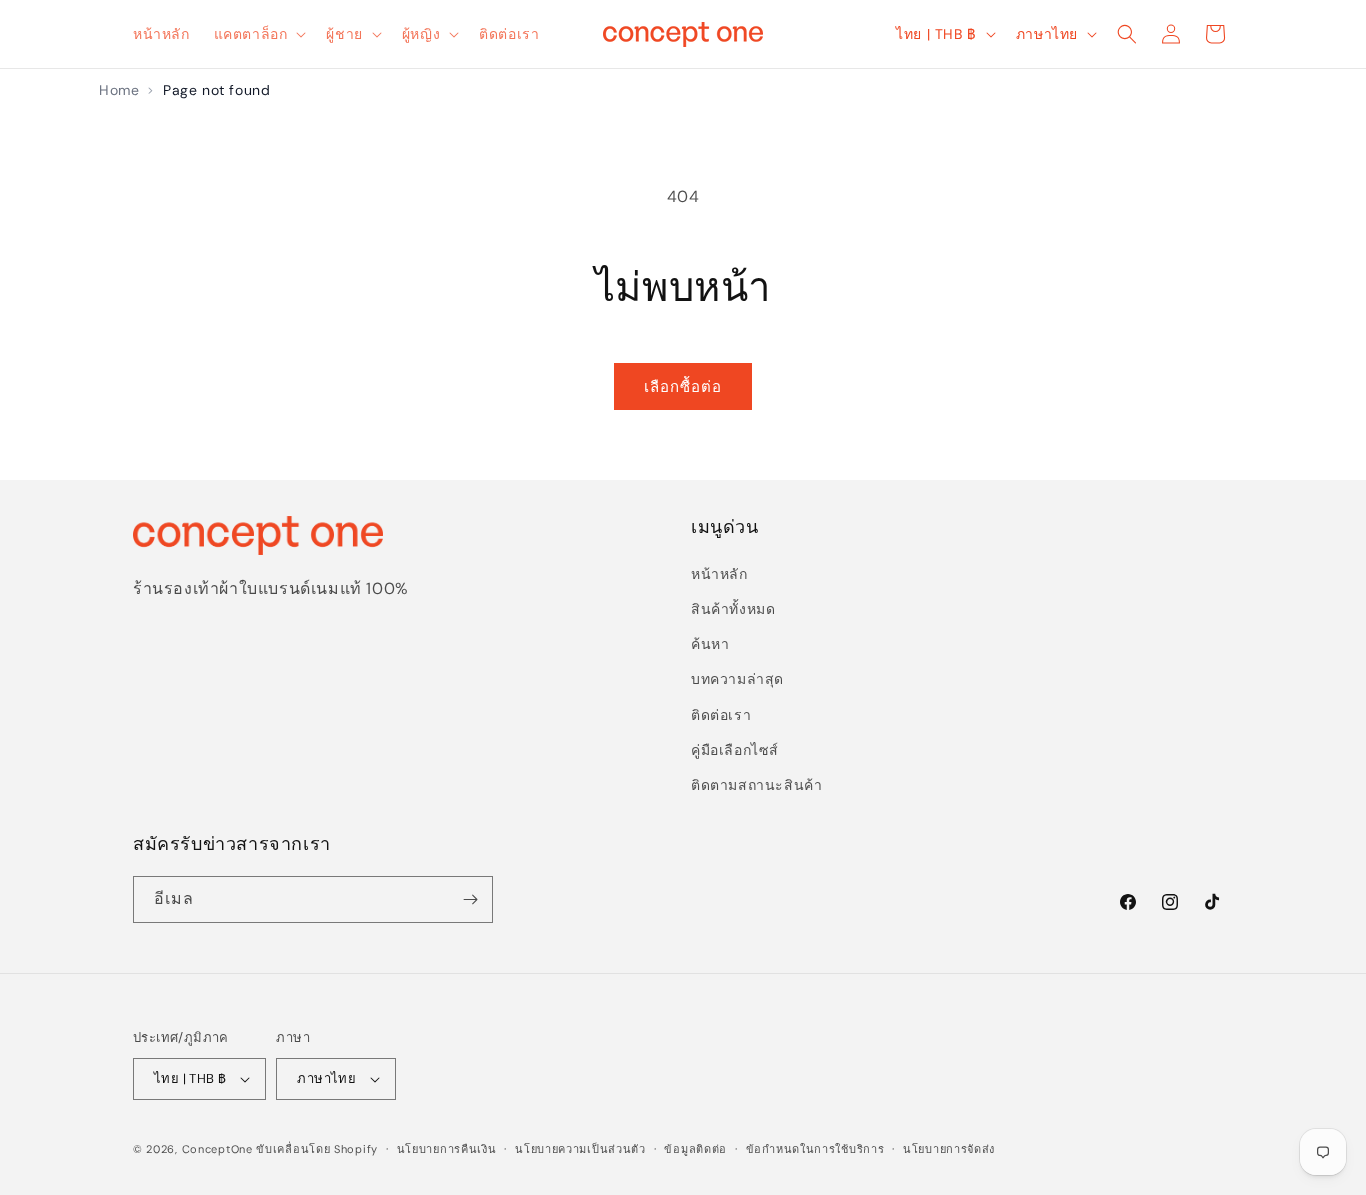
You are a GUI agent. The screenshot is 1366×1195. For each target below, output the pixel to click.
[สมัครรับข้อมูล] (470, 899)
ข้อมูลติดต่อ (695, 1149)
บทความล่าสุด (737, 679)
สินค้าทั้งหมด (733, 609)
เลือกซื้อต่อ (683, 387)
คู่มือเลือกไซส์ (735, 750)
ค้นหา (710, 644)
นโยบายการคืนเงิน (447, 1149)
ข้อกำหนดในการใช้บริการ (815, 1149)
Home (119, 90)
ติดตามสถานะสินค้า (756, 785)
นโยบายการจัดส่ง (949, 1149)
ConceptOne (217, 1149)
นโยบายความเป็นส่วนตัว (580, 1149)
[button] (258, 34)
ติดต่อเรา (721, 715)
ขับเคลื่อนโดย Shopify (317, 1149)
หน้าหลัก (719, 574)
